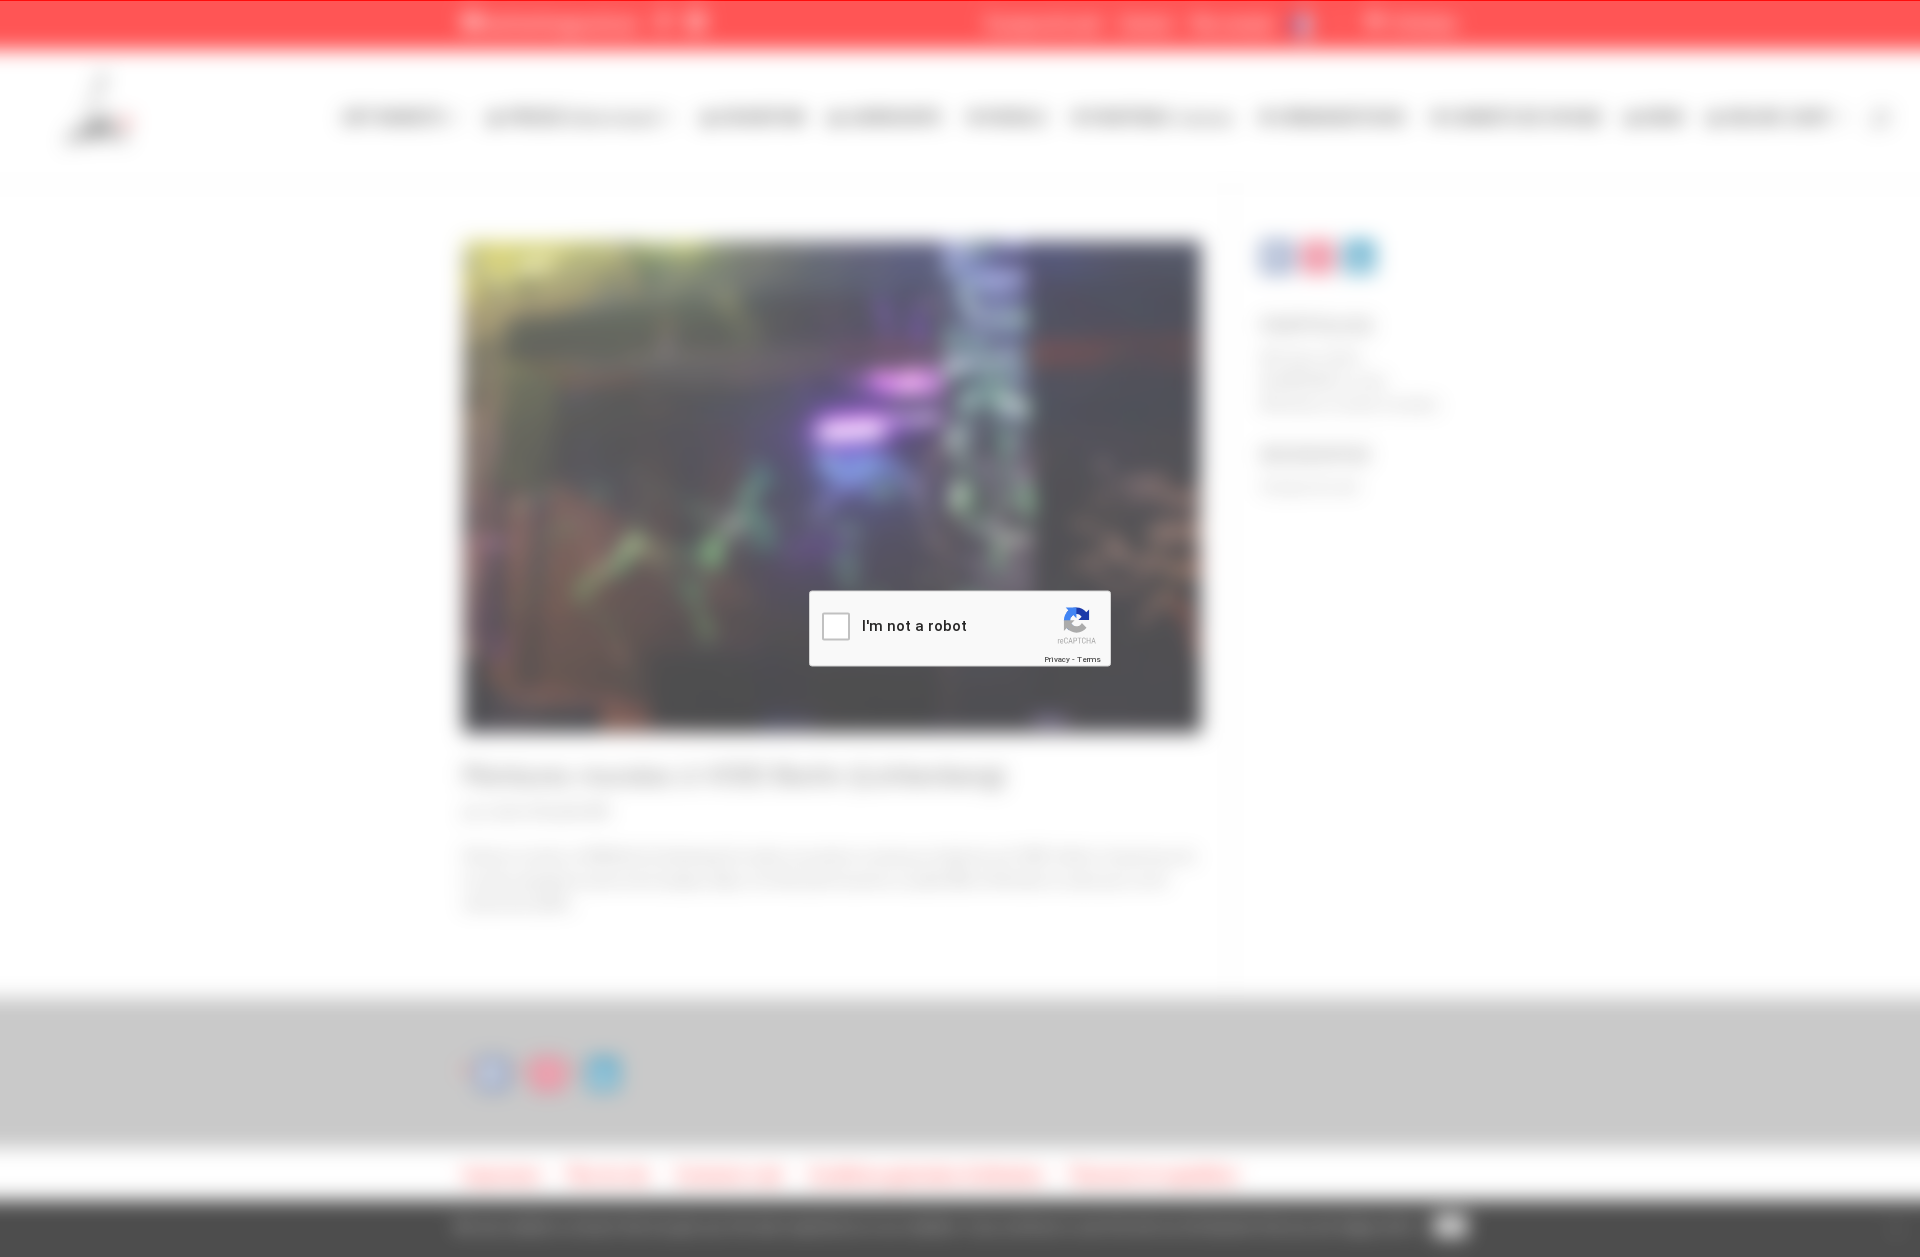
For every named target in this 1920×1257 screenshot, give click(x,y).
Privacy (1057, 658)
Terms (1089, 658)
